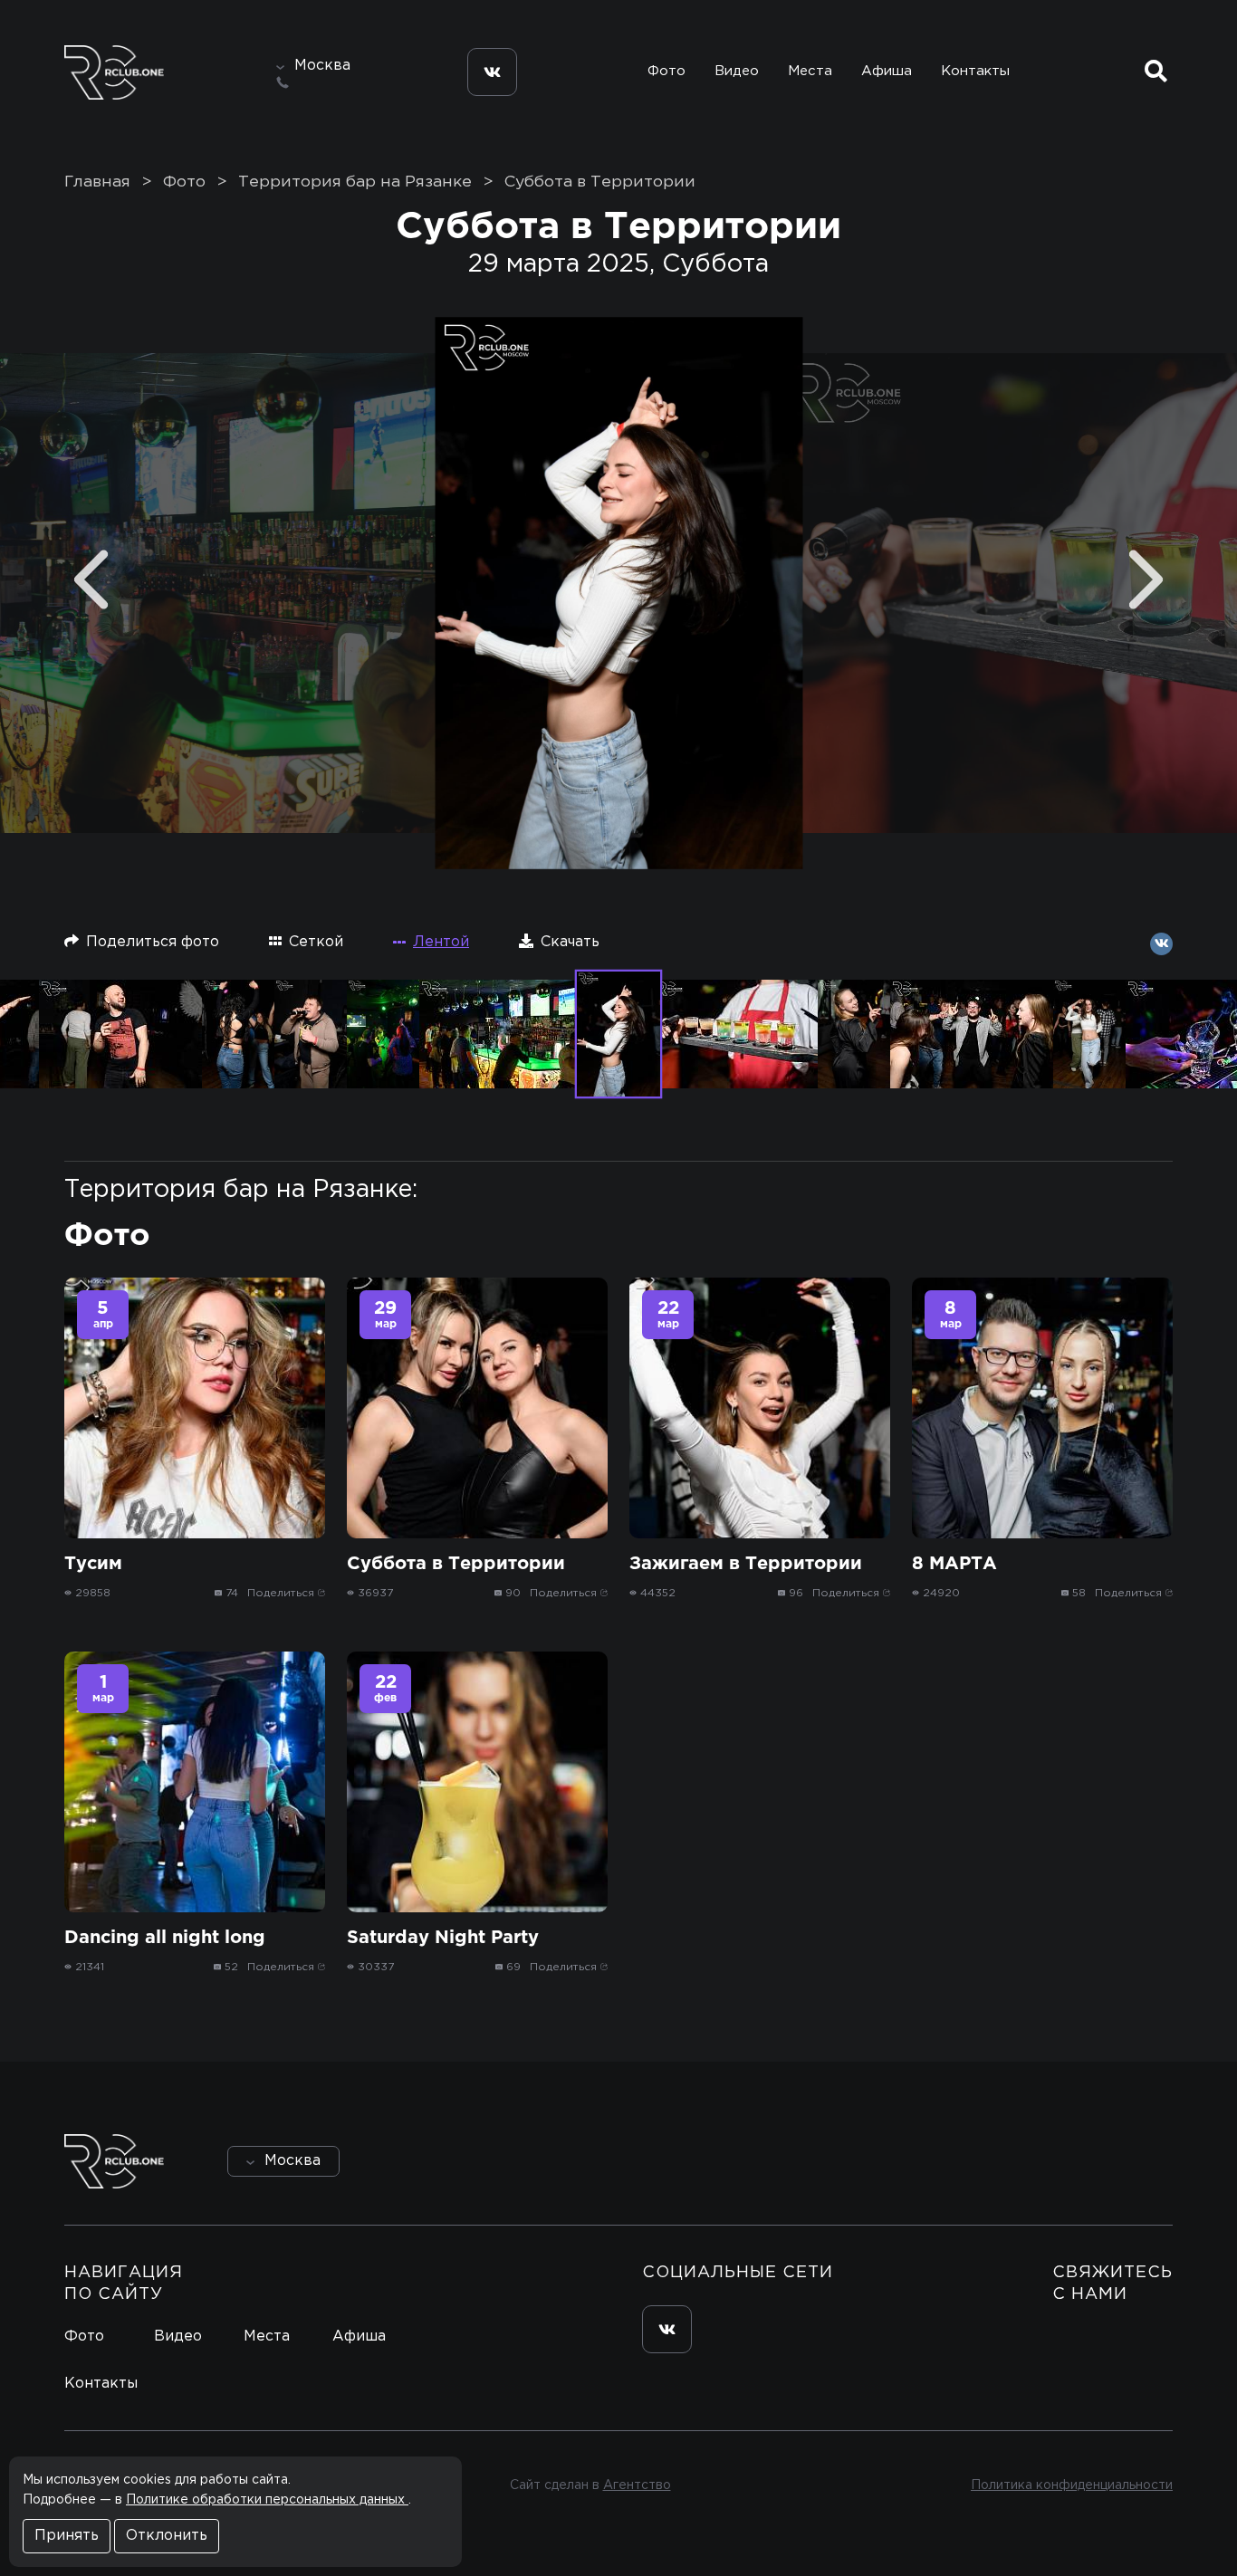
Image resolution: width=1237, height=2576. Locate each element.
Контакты (975, 71)
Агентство (637, 2485)
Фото (666, 71)
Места (810, 71)
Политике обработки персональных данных (267, 2500)
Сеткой (316, 942)
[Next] (1146, 580)
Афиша (887, 71)
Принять (67, 2536)
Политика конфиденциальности (1072, 2485)
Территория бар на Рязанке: (241, 1190)
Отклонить (167, 2536)
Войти (1122, 2161)
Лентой (441, 942)
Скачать (570, 942)
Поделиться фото (153, 942)
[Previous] (91, 580)
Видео (737, 71)
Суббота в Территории (600, 182)
